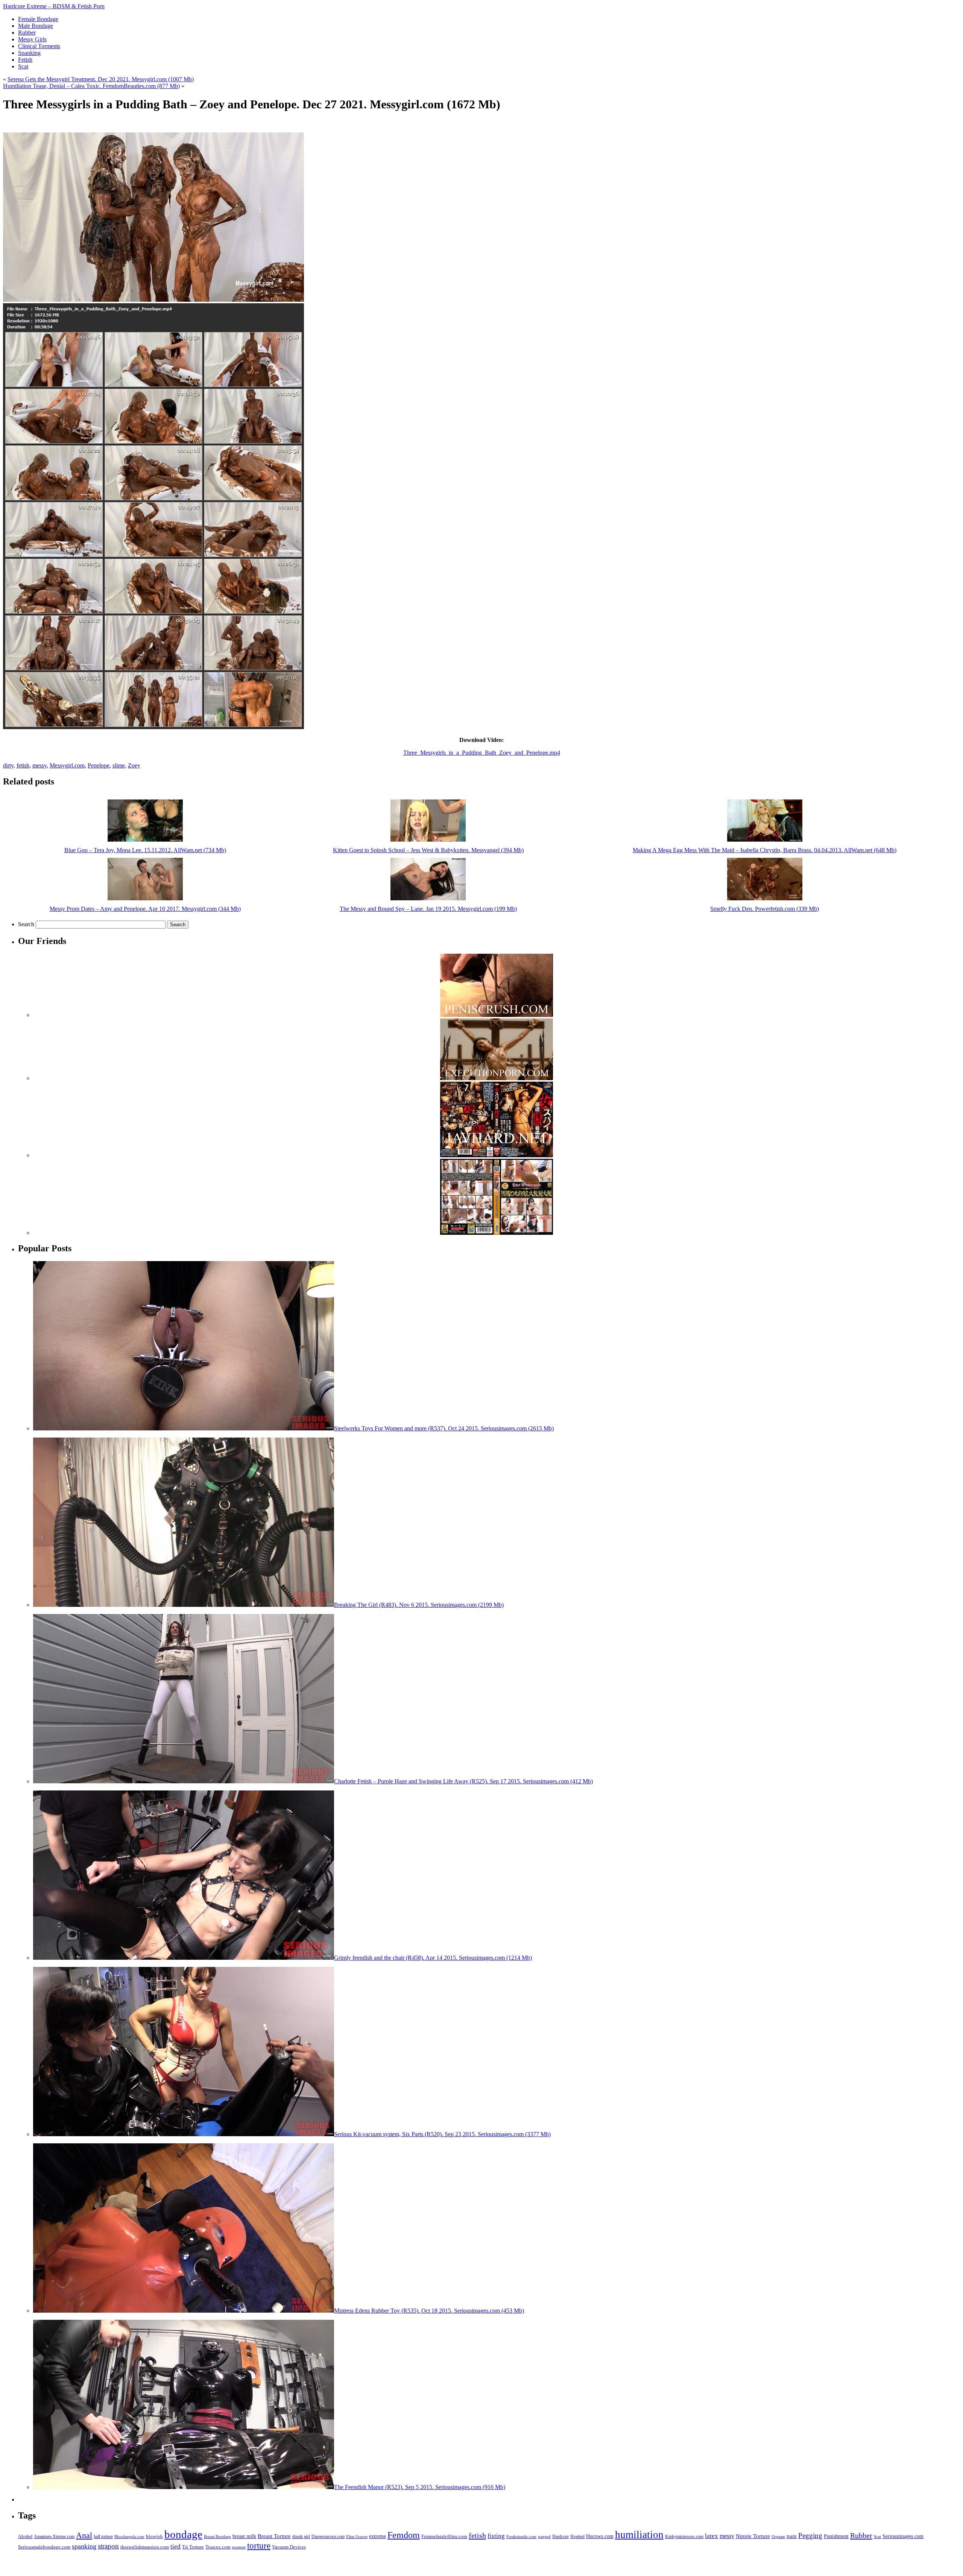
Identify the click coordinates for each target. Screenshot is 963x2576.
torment (239, 2547)
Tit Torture (193, 2547)
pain (792, 2536)
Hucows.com (600, 2536)
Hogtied (577, 2537)
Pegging (810, 2536)
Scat (877, 2536)
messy (39, 765)
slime (119, 765)
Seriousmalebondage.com (44, 2547)
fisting (496, 2536)
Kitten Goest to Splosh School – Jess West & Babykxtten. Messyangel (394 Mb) (428, 850)
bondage (183, 2534)
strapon (108, 2546)
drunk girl (301, 2537)
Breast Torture (274, 2536)
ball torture (103, 2536)
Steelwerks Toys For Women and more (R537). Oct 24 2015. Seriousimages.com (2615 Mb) (444, 1428)
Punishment (836, 2536)
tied (175, 2546)
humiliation (639, 2535)
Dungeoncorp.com (328, 2536)
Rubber (861, 2535)
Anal (84, 2535)
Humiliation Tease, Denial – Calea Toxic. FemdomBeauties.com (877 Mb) (91, 86)
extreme (377, 2536)
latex (712, 2536)
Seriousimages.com (903, 2536)
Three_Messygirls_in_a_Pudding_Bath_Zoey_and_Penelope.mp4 (482, 753)
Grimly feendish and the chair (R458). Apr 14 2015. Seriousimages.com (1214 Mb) (433, 1958)
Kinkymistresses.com (684, 2537)
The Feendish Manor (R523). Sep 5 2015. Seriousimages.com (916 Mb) (420, 2487)
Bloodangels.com (129, 2537)
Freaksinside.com (521, 2536)
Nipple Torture (753, 2536)
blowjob (154, 2536)
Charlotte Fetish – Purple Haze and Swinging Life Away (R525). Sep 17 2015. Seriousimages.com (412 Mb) (463, 1781)
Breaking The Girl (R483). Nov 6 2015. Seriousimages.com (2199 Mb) (419, 1605)
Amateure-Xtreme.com (54, 2536)
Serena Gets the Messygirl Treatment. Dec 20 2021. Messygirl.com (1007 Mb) (101, 79)
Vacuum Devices (289, 2547)
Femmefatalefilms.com (444, 2536)
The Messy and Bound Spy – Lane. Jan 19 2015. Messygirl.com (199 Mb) (428, 909)
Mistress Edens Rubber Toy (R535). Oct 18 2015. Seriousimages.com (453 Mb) (429, 2311)
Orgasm (778, 2536)
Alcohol (25, 2537)
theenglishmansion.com (145, 2547)
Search (26, 924)
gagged (544, 2536)
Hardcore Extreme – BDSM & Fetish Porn (54, 6)
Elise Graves (357, 2536)
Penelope (99, 765)
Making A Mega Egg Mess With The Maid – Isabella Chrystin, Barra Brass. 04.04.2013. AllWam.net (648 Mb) (765, 850)
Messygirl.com (67, 765)
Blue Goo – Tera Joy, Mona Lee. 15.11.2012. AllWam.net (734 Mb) (145, 850)
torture (259, 2546)
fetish (23, 765)
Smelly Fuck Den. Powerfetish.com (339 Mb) (765, 909)
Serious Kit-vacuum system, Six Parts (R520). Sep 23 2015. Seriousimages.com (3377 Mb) (442, 2134)
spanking (84, 2546)
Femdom (404, 2535)
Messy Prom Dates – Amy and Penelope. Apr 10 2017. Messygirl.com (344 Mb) (145, 909)
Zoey (134, 765)
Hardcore (560, 2536)
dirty (8, 765)
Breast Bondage (217, 2536)
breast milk (244, 2536)
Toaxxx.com (218, 2547)
